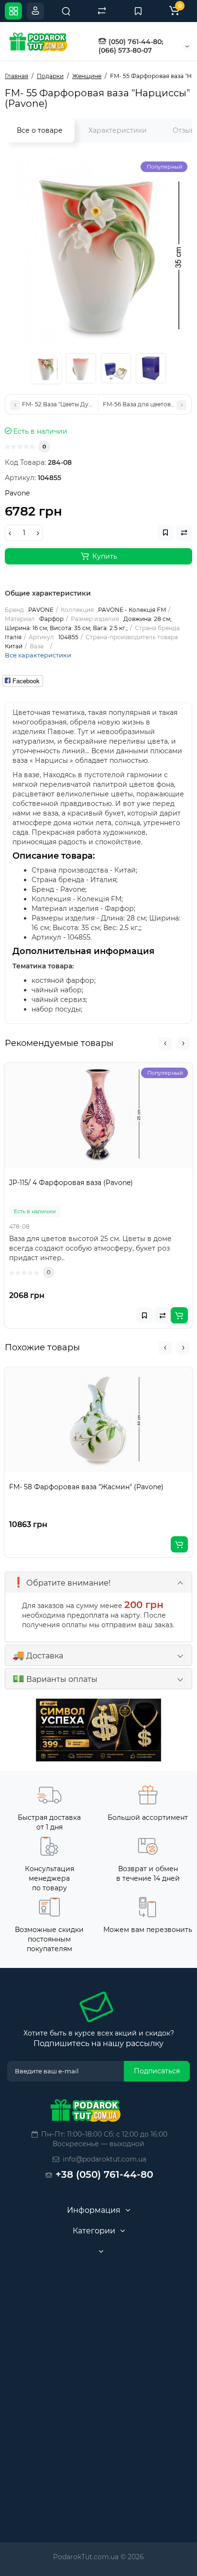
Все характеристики (38, 655)
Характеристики (118, 130)
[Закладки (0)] (138, 11)
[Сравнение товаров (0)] (102, 11)
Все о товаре (40, 130)
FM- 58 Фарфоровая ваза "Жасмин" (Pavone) (86, 1487)
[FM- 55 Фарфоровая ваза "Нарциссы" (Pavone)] (98, 251)
